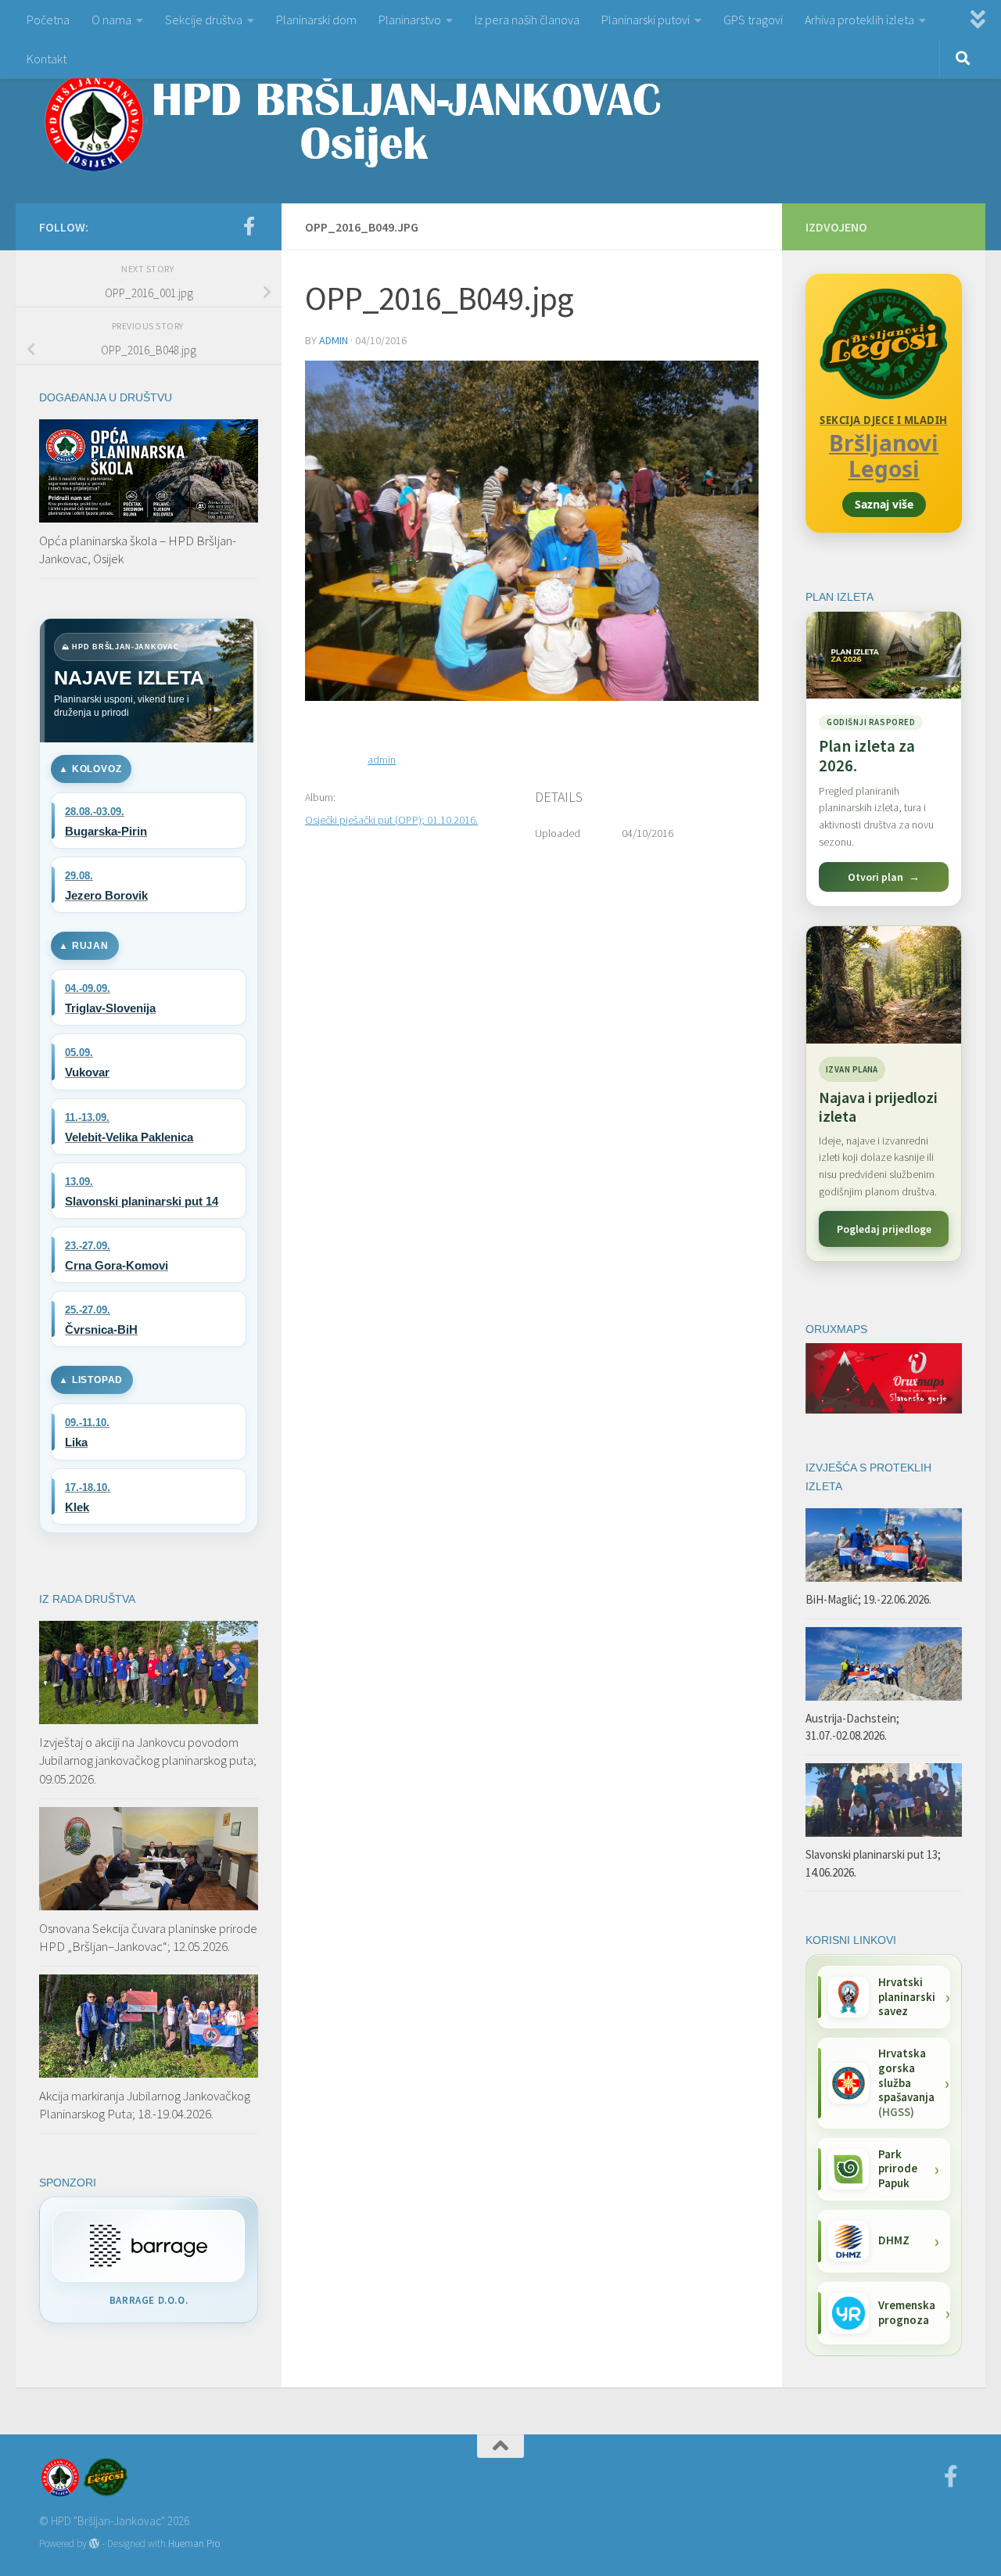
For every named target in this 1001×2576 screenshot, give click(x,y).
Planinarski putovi (646, 20)
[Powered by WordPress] (94, 2544)
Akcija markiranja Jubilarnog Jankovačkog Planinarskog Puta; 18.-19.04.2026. (145, 2105)
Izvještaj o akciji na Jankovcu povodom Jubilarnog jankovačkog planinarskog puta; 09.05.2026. (148, 1760)
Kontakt (47, 59)
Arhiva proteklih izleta (859, 20)
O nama (111, 20)
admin (334, 340)
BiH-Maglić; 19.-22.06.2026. (868, 1599)
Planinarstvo (410, 20)
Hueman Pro (194, 2544)
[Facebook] (249, 226)
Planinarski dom (316, 20)
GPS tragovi (753, 20)
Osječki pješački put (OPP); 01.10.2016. (391, 820)
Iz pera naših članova (527, 20)
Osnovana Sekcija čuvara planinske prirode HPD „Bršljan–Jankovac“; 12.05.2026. (148, 1938)
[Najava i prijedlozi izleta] (884, 985)
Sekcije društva (204, 20)
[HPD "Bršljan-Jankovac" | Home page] (352, 121)
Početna (48, 20)
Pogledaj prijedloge (884, 1229)
